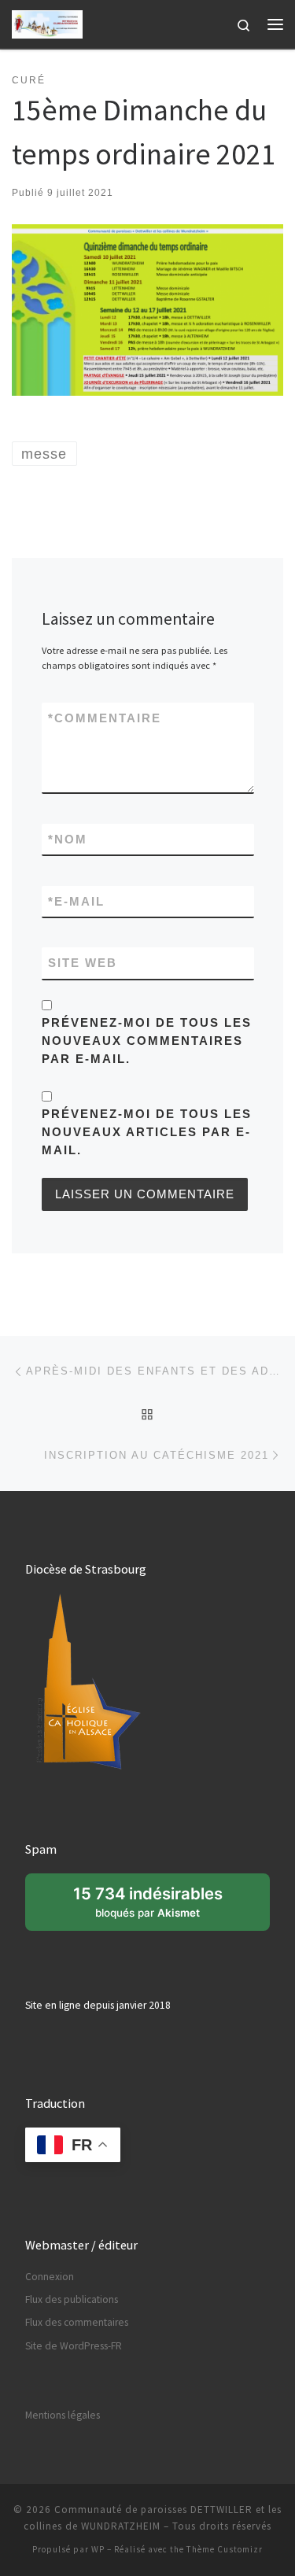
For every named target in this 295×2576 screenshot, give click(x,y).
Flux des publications (72, 2299)
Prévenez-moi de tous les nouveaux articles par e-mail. (147, 1132)
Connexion (50, 2277)
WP (98, 2549)
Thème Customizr (225, 2549)
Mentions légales (63, 2415)
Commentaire (105, 718)
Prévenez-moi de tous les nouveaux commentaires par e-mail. (147, 1041)
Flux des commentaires (77, 2322)
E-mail (76, 901)
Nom (68, 839)
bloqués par (157, 1907)
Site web (83, 963)
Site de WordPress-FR (74, 2346)
